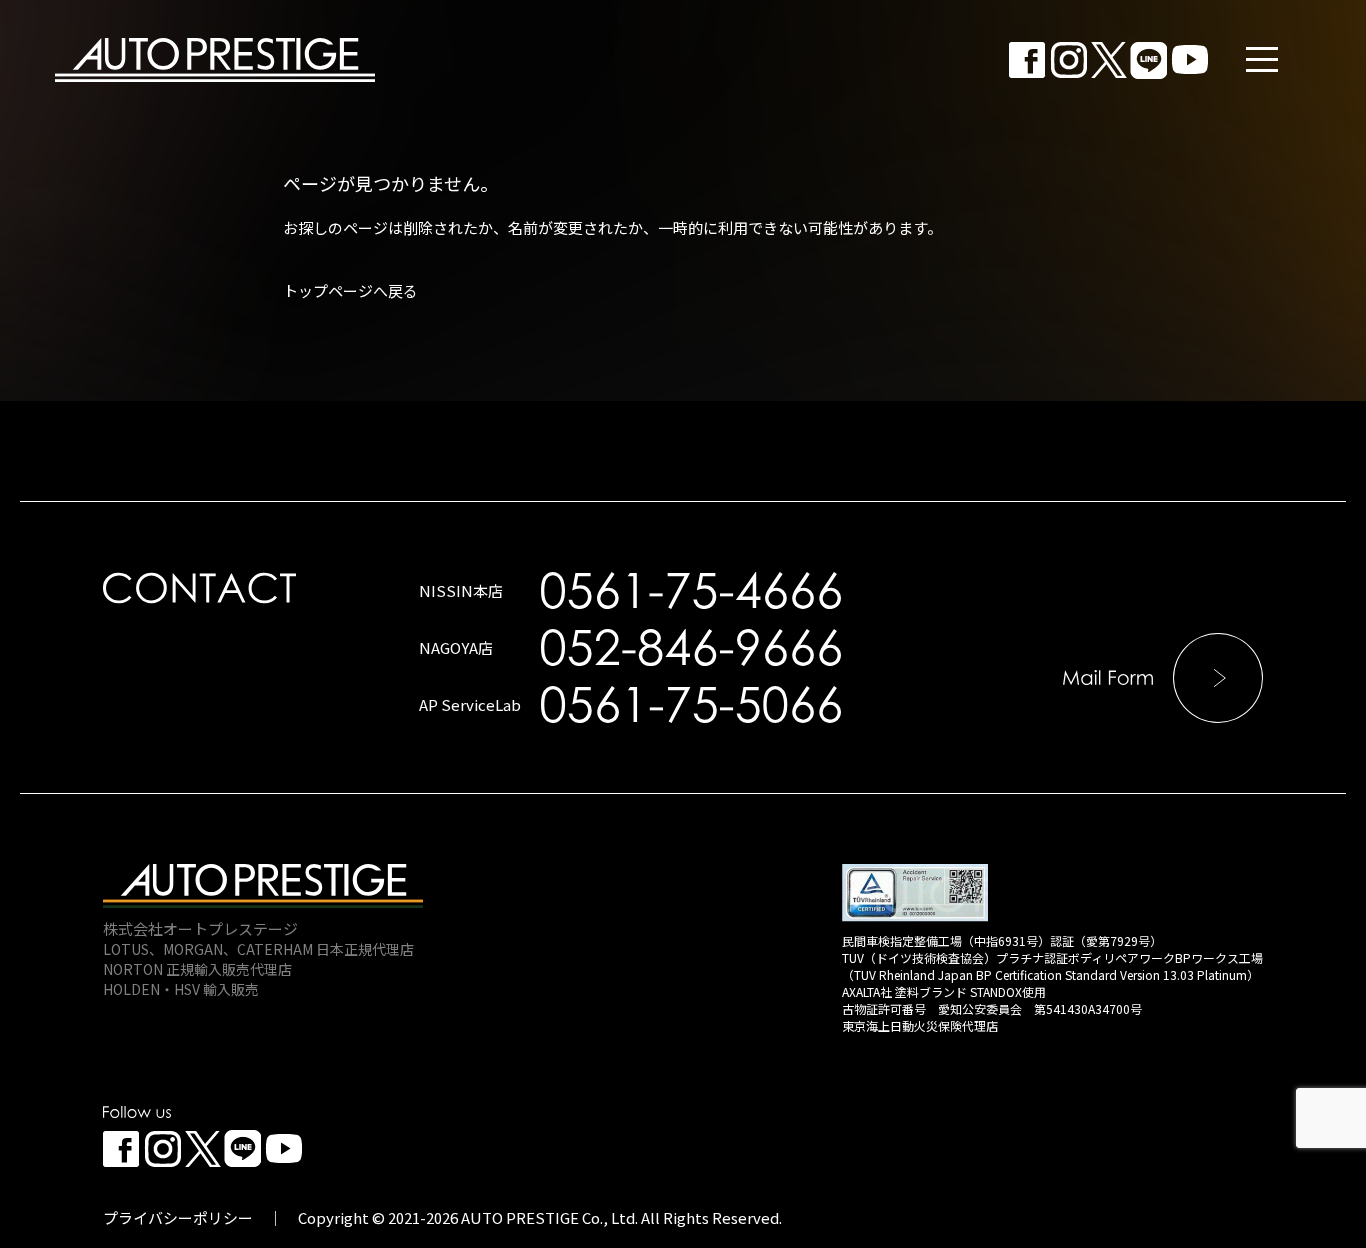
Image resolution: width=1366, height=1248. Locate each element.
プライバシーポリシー (178, 1217)
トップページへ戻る (350, 290)
